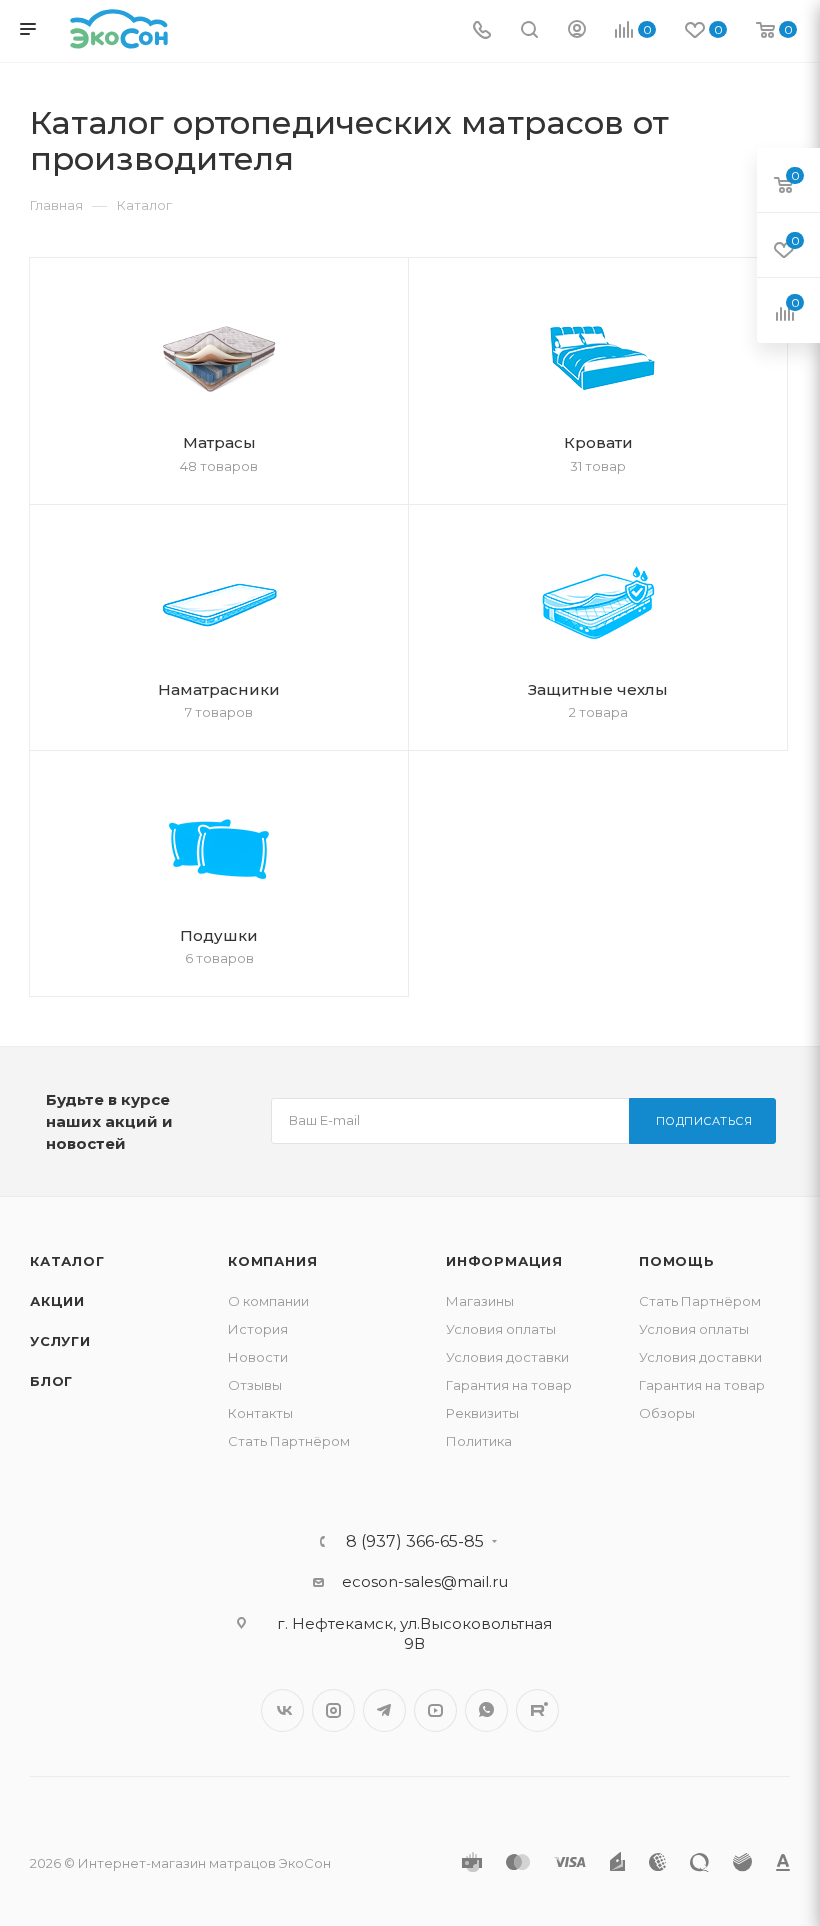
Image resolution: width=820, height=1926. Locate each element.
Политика (479, 1441)
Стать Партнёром (289, 1441)
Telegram (384, 1710)
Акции (57, 1301)
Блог (51, 1381)
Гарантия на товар (509, 1385)
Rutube (537, 1710)
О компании (268, 1301)
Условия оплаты (501, 1329)
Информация (504, 1261)
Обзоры (667, 1413)
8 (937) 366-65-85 (415, 1542)
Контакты (260, 1413)
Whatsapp (486, 1710)
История (258, 1329)
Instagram (333, 1710)
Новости (258, 1357)
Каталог (67, 1261)
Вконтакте (282, 1710)
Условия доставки (507, 1357)
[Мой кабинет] (577, 31)
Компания (272, 1261)
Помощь (677, 1261)
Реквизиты (482, 1413)
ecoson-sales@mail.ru (425, 1581)
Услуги (60, 1341)
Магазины (480, 1301)
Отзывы (255, 1385)
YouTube (435, 1710)
